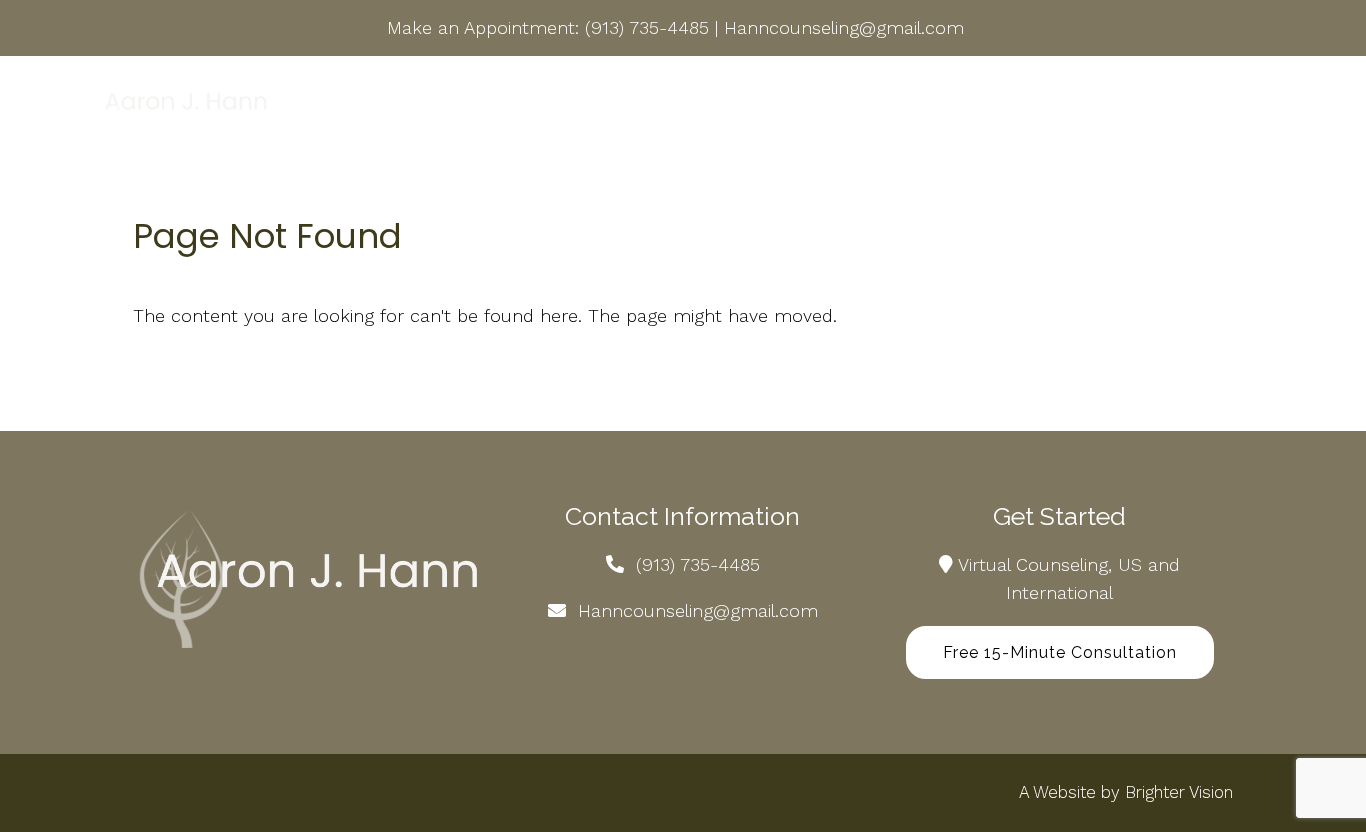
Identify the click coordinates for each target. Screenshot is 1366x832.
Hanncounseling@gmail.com (844, 27)
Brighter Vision (1179, 792)
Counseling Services (542, 105)
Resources (1101, 105)
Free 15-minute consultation (1060, 652)
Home (339, 105)
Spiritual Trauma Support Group (781, 105)
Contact (1218, 105)
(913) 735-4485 (647, 27)
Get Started (971, 105)
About (415, 105)
